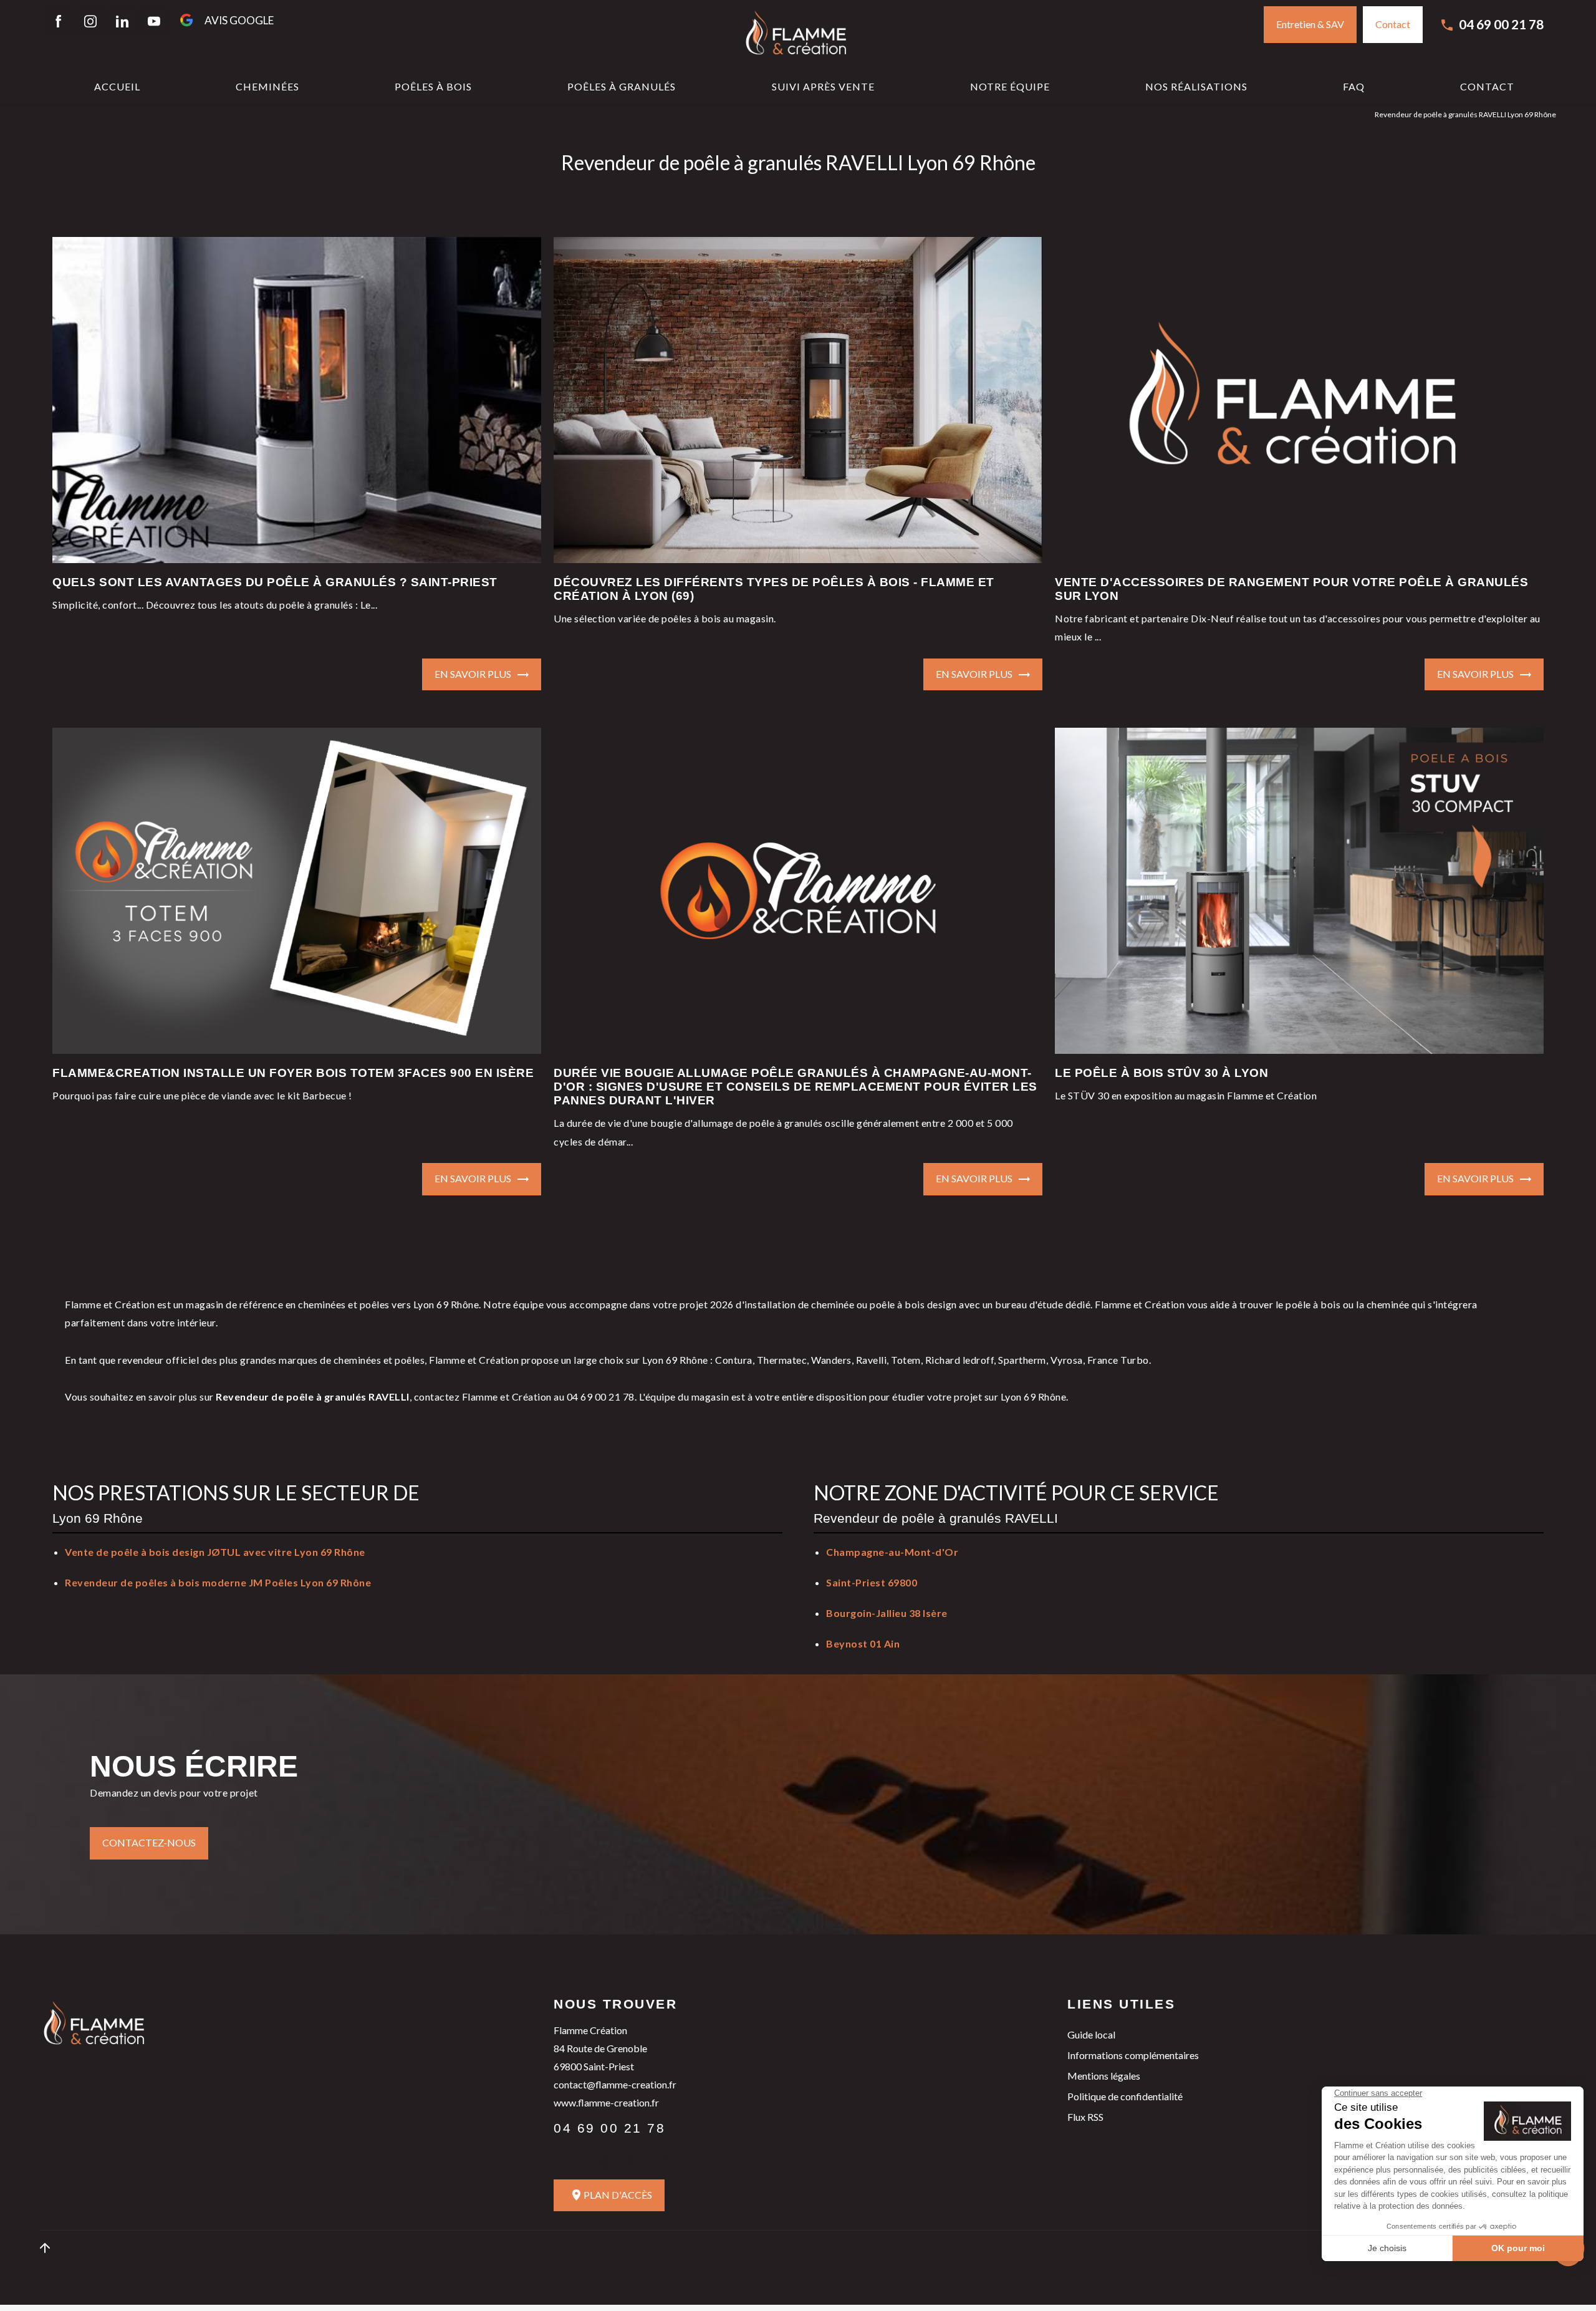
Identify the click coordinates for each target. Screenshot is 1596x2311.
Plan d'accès (618, 2195)
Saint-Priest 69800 (872, 1582)
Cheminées (267, 86)
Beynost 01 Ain (863, 1643)
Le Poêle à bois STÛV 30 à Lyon (1161, 1073)
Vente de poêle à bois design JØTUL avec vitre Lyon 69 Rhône (215, 1552)
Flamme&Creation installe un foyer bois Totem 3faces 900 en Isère (293, 1073)
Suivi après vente (823, 86)
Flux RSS (1085, 2117)
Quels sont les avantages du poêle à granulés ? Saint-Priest (275, 582)
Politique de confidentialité (1125, 2096)
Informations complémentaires (1133, 2055)
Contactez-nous (149, 1842)
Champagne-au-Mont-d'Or (892, 1552)
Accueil (117, 86)
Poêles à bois (433, 86)
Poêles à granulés (622, 86)
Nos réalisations (1196, 86)
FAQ (1354, 86)
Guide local (1091, 2034)
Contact (1487, 86)
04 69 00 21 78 (1501, 24)
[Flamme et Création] (798, 35)
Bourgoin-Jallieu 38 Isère (887, 1613)
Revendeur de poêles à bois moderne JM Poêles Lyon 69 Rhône (218, 1582)
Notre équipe (1010, 86)
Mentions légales (1104, 2076)
